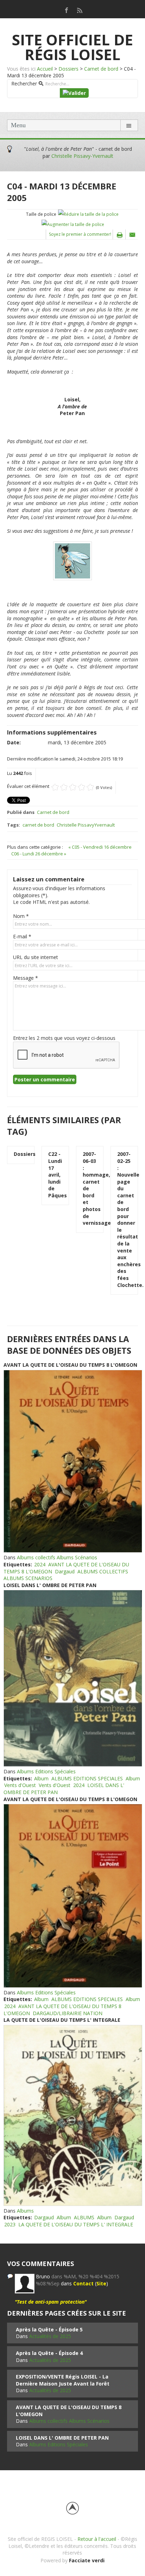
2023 (10, 2224)
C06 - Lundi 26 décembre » (39, 854)
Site (101, 2283)
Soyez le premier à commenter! (80, 234)
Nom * (21, 916)
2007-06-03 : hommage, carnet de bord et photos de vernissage (90, 1188)
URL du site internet (36, 957)
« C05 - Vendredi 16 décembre (100, 847)
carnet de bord (38, 825)
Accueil (45, 69)
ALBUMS (84, 2217)
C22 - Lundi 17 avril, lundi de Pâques (55, 1175)
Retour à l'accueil (97, 2539)
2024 (40, 1564)
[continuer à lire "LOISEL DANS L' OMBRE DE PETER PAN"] (72, 1678)
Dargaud (65, 1571)
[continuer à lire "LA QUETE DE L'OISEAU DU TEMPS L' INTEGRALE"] (72, 2115)
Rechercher (24, 83)
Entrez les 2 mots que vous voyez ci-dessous (64, 1038)
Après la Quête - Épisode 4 (49, 2353)
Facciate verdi (87, 2560)
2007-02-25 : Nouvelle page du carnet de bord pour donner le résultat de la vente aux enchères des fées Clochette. (124, 1219)
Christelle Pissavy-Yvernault (82, 156)
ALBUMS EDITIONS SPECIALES (87, 1778)
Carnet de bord (101, 69)
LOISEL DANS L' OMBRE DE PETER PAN (50, 1585)
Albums (25, 2211)
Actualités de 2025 (50, 2336)
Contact (83, 2283)
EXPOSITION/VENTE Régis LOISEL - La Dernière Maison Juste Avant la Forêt (63, 2380)
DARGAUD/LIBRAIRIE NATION (68, 2013)
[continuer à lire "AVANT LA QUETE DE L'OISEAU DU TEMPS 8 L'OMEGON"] (72, 1461)
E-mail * (22, 936)
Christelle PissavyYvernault (86, 825)
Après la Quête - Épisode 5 (49, 2329)
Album (41, 1778)
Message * (26, 978)
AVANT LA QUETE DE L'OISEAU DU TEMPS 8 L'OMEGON (70, 1365)
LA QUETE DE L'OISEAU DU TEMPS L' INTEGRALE (62, 2020)
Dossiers (68, 69)
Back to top (72, 2508)
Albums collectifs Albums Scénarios (57, 1557)
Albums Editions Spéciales (46, 1771)
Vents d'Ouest (20, 1785)
